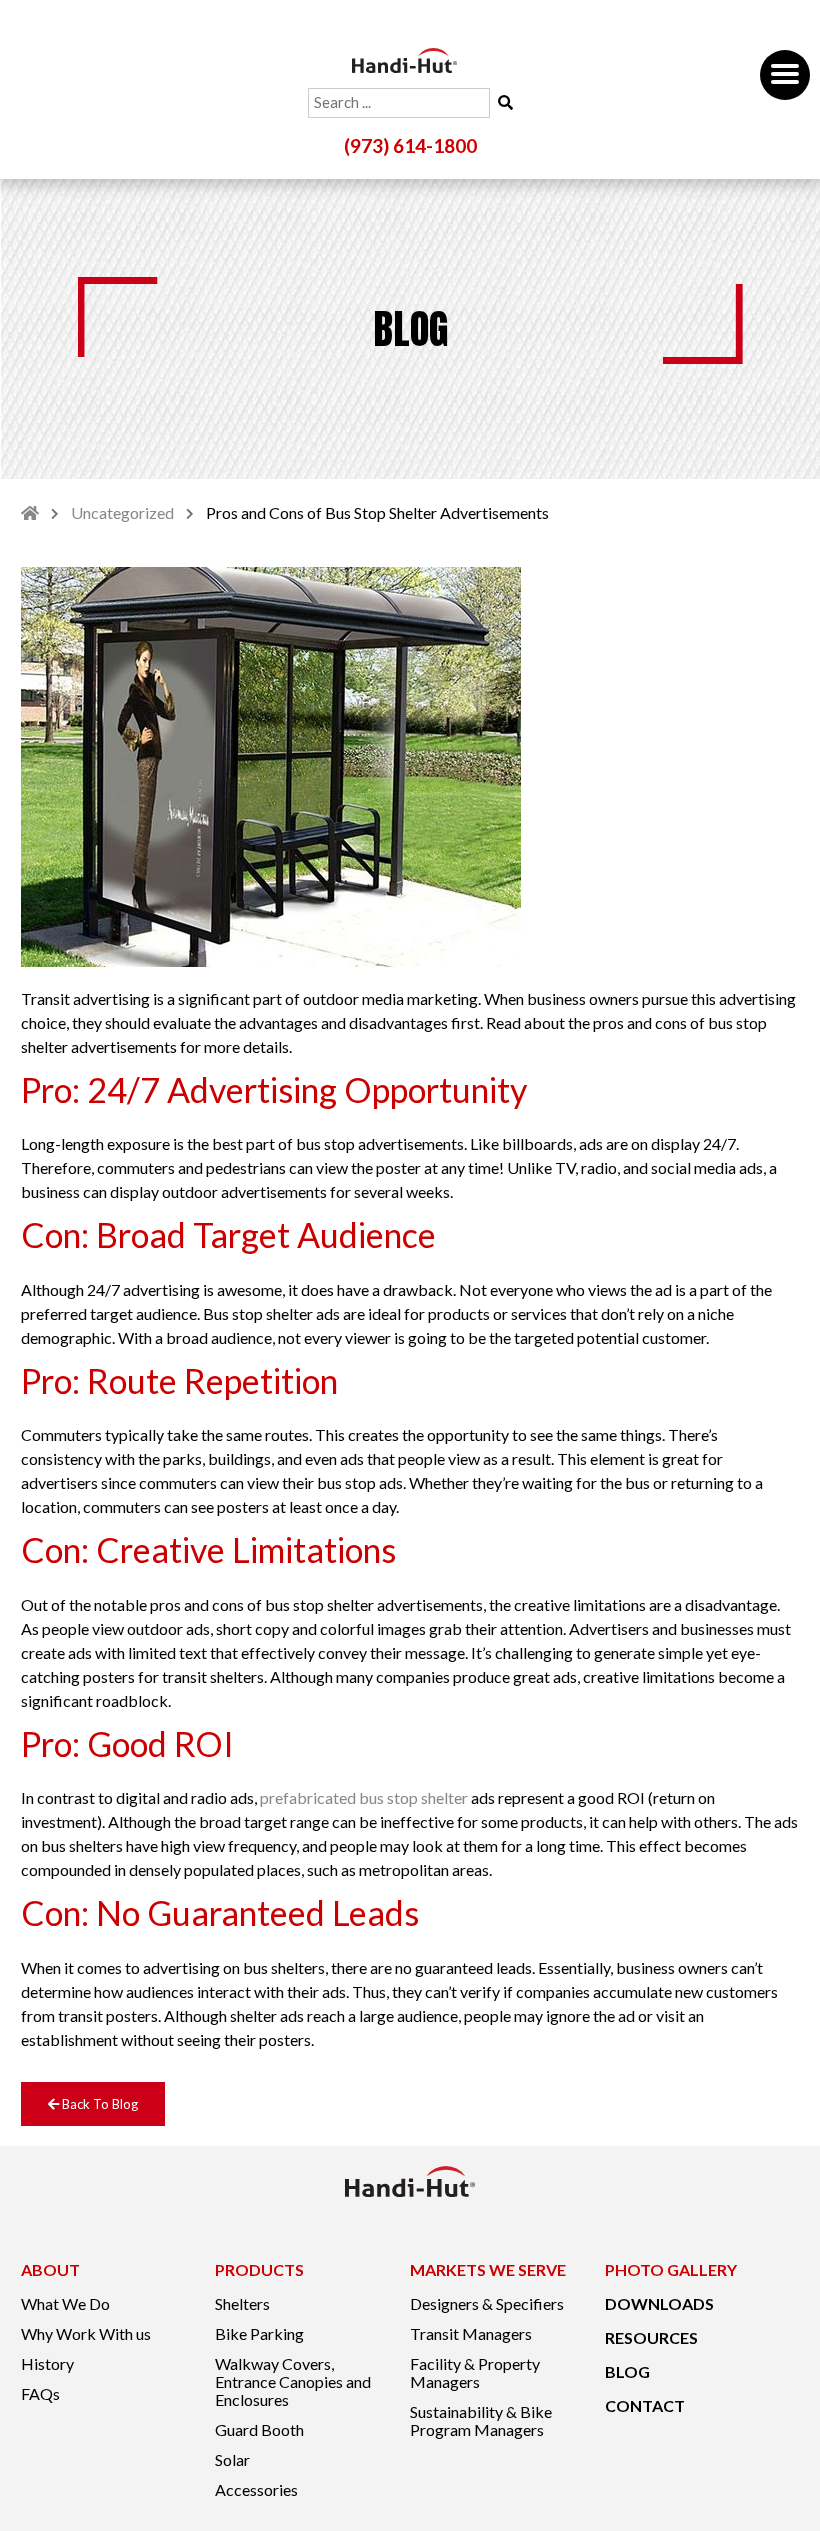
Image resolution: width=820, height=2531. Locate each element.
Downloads (659, 2304)
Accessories (256, 2490)
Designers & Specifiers (487, 2304)
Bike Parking (259, 2334)
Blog (627, 2372)
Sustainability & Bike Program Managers (481, 2421)
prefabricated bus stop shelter (364, 1797)
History (47, 2364)
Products (259, 2270)
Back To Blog (98, 2104)
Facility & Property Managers (475, 2373)
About (50, 2270)
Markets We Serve (488, 2270)
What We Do (65, 2304)
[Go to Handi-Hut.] (30, 512)
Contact (645, 2406)
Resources (651, 2338)
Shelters (242, 2304)
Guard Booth (259, 2430)
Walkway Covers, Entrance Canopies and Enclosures (293, 2382)
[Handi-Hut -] (404, 60)
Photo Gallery (671, 2270)
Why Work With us (86, 2334)
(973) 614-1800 (410, 146)
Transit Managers (471, 2334)
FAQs (40, 2394)
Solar (232, 2460)
